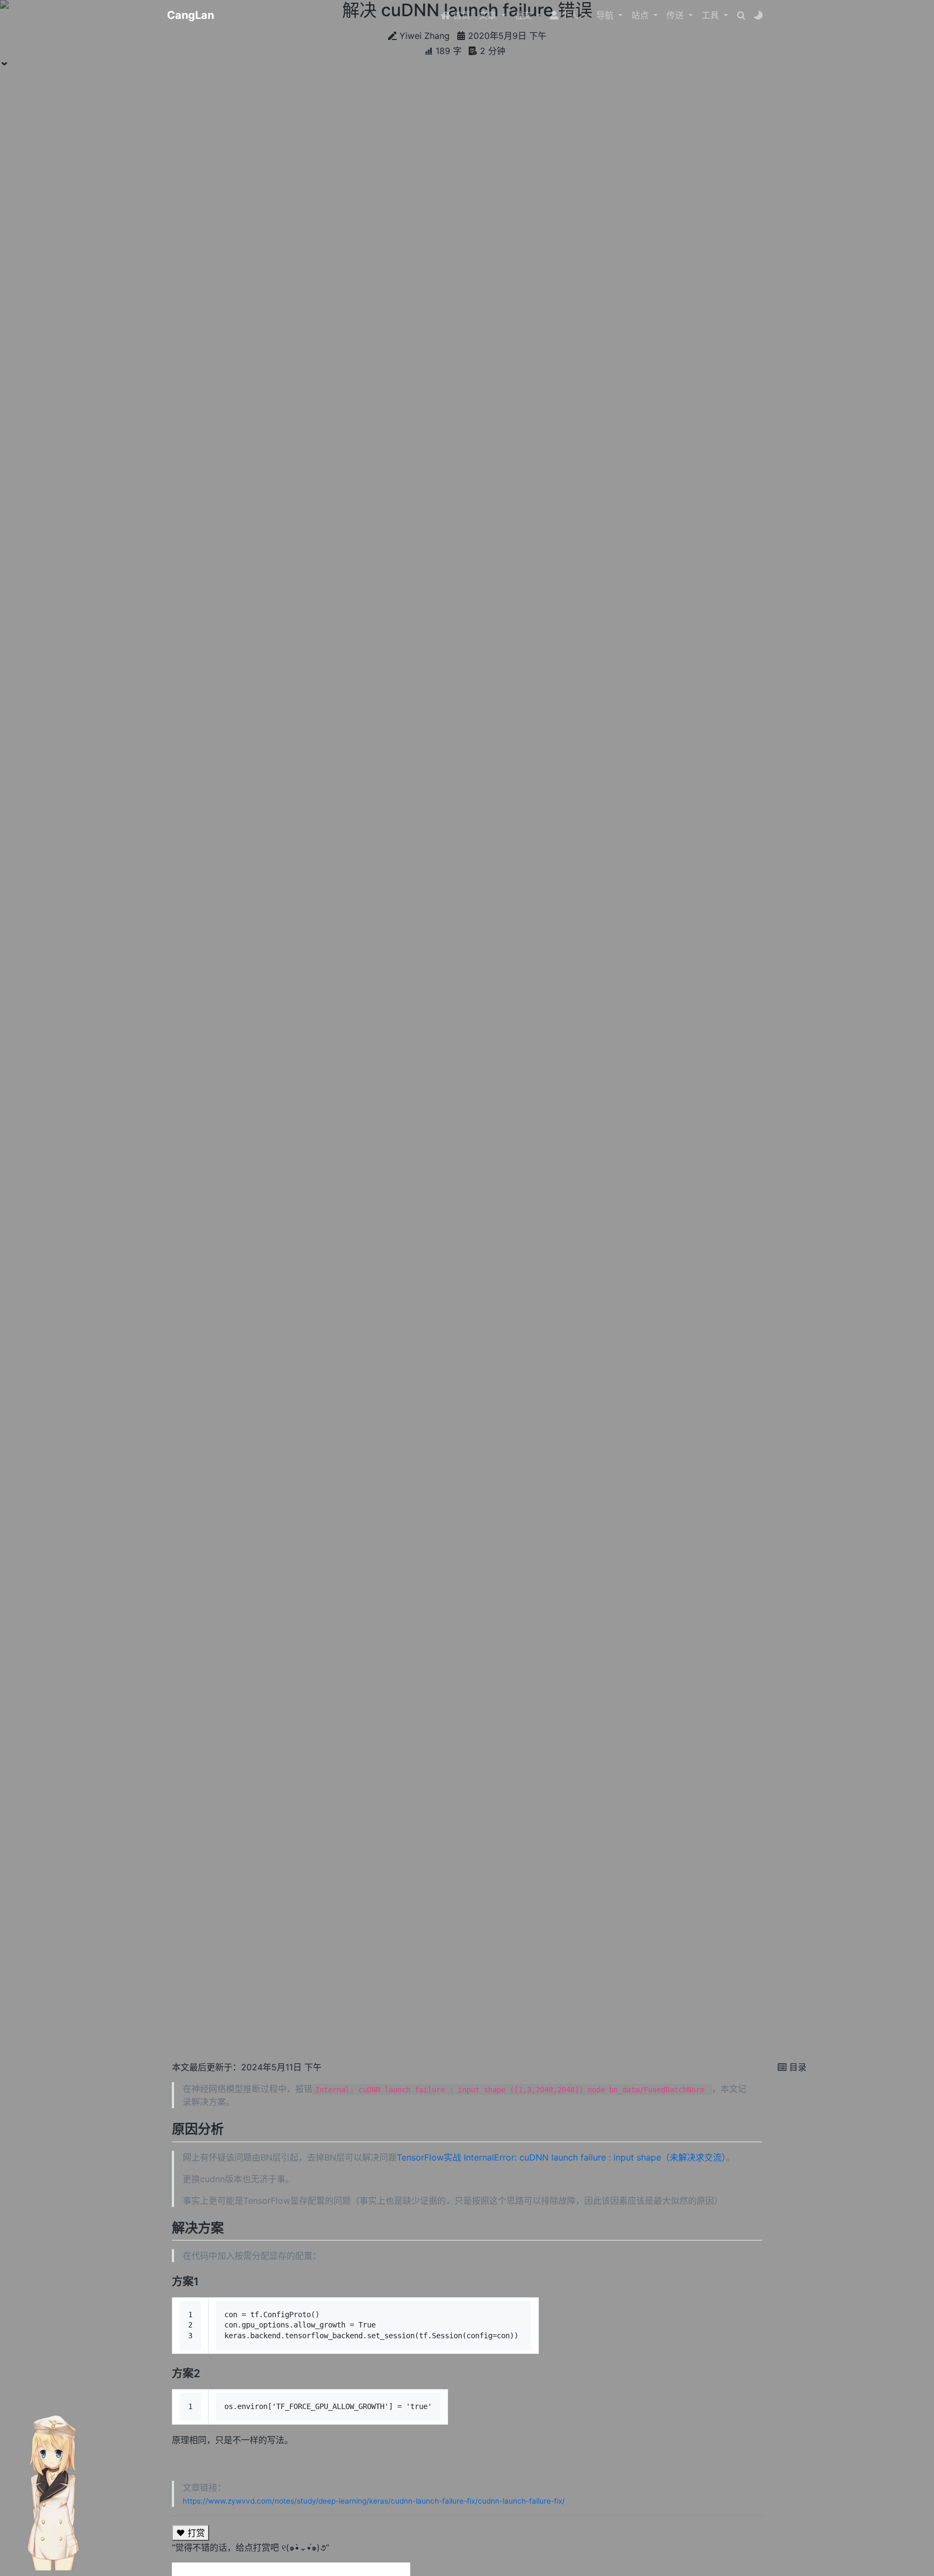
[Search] (741, 15)
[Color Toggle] (758, 15)
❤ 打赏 (191, 2533)
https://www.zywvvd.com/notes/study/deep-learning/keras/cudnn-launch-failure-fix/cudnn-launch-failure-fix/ (374, 2501)
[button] (492, 15)
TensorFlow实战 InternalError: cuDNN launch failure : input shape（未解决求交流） (561, 2157)
